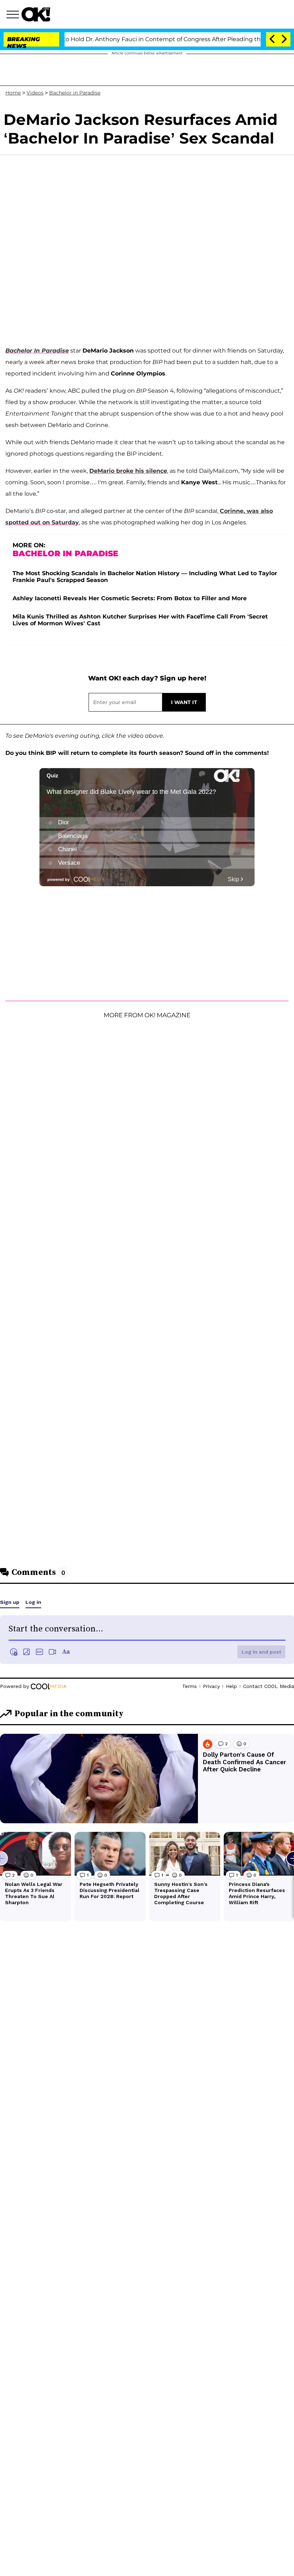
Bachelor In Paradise (37, 351)
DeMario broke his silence (128, 471)
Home (13, 93)
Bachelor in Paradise (75, 93)
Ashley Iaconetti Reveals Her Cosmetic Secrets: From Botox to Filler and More (130, 598)
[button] (14, 15)
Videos (35, 93)
